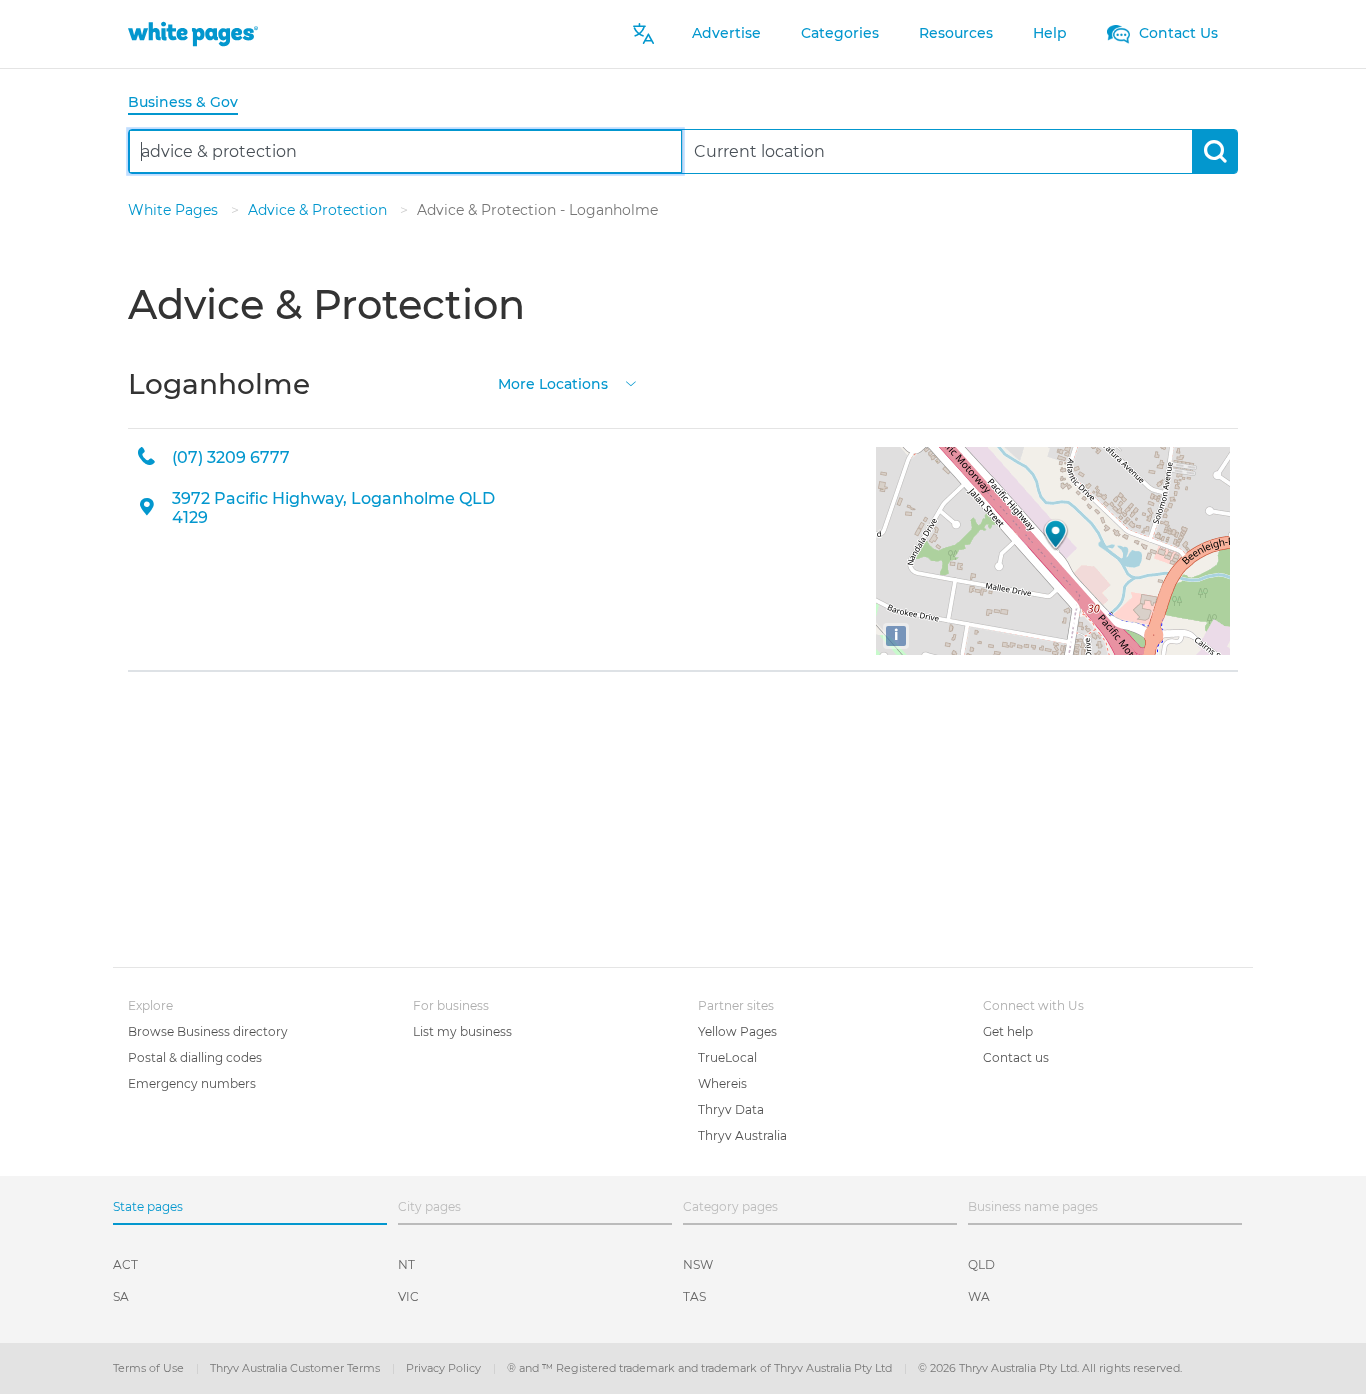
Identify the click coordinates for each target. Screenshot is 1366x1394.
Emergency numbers (192, 1083)
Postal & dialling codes (195, 1057)
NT (406, 1264)
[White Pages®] (193, 33)
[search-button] (1214, 151)
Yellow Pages (737, 1031)
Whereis (722, 1083)
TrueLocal (727, 1057)
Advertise (726, 33)
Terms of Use (150, 1368)
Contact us (1016, 1057)
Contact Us (1176, 33)
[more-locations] (631, 382)
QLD (981, 1264)
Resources (956, 33)
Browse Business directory (208, 1031)
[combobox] (405, 151)
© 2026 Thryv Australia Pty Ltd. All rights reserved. (1050, 1368)
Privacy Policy (445, 1368)
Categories (840, 33)
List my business (462, 1031)
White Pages (175, 210)
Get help (1008, 1031)
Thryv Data (731, 1109)
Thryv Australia (742, 1135)
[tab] (191, 103)
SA (121, 1296)
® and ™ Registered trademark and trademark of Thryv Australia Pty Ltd (701, 1368)
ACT (125, 1264)
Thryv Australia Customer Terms (296, 1368)
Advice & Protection (319, 210)
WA (979, 1296)
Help (1050, 33)
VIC (408, 1296)
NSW (698, 1264)
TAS (694, 1296)
